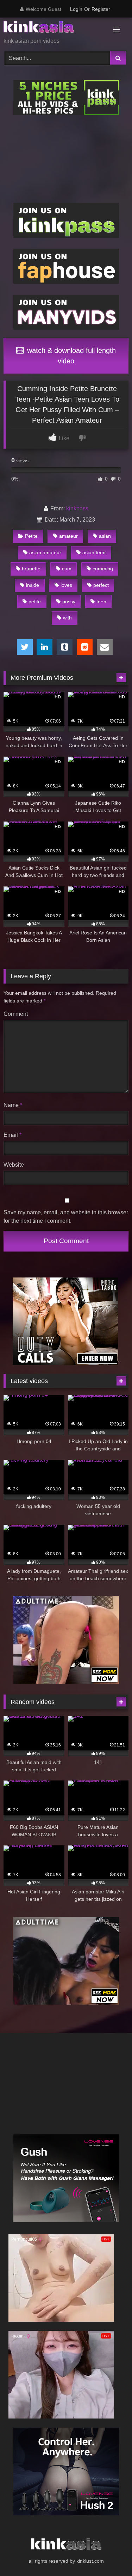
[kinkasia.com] (54, 28)
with (67, 618)
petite (35, 602)
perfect (101, 585)
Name (13, 1105)
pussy (69, 602)
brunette (31, 569)
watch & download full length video (70, 356)
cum (67, 569)
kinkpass (77, 508)
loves (66, 585)
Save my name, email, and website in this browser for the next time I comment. (66, 1217)
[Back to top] (110, 2555)
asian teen (94, 552)
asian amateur (45, 552)
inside (33, 585)
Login (76, 9)
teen (101, 602)
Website (14, 1165)
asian (105, 536)
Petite (31, 536)
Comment (16, 1014)
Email (12, 1135)
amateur (68, 536)
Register (101, 9)
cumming (103, 569)
